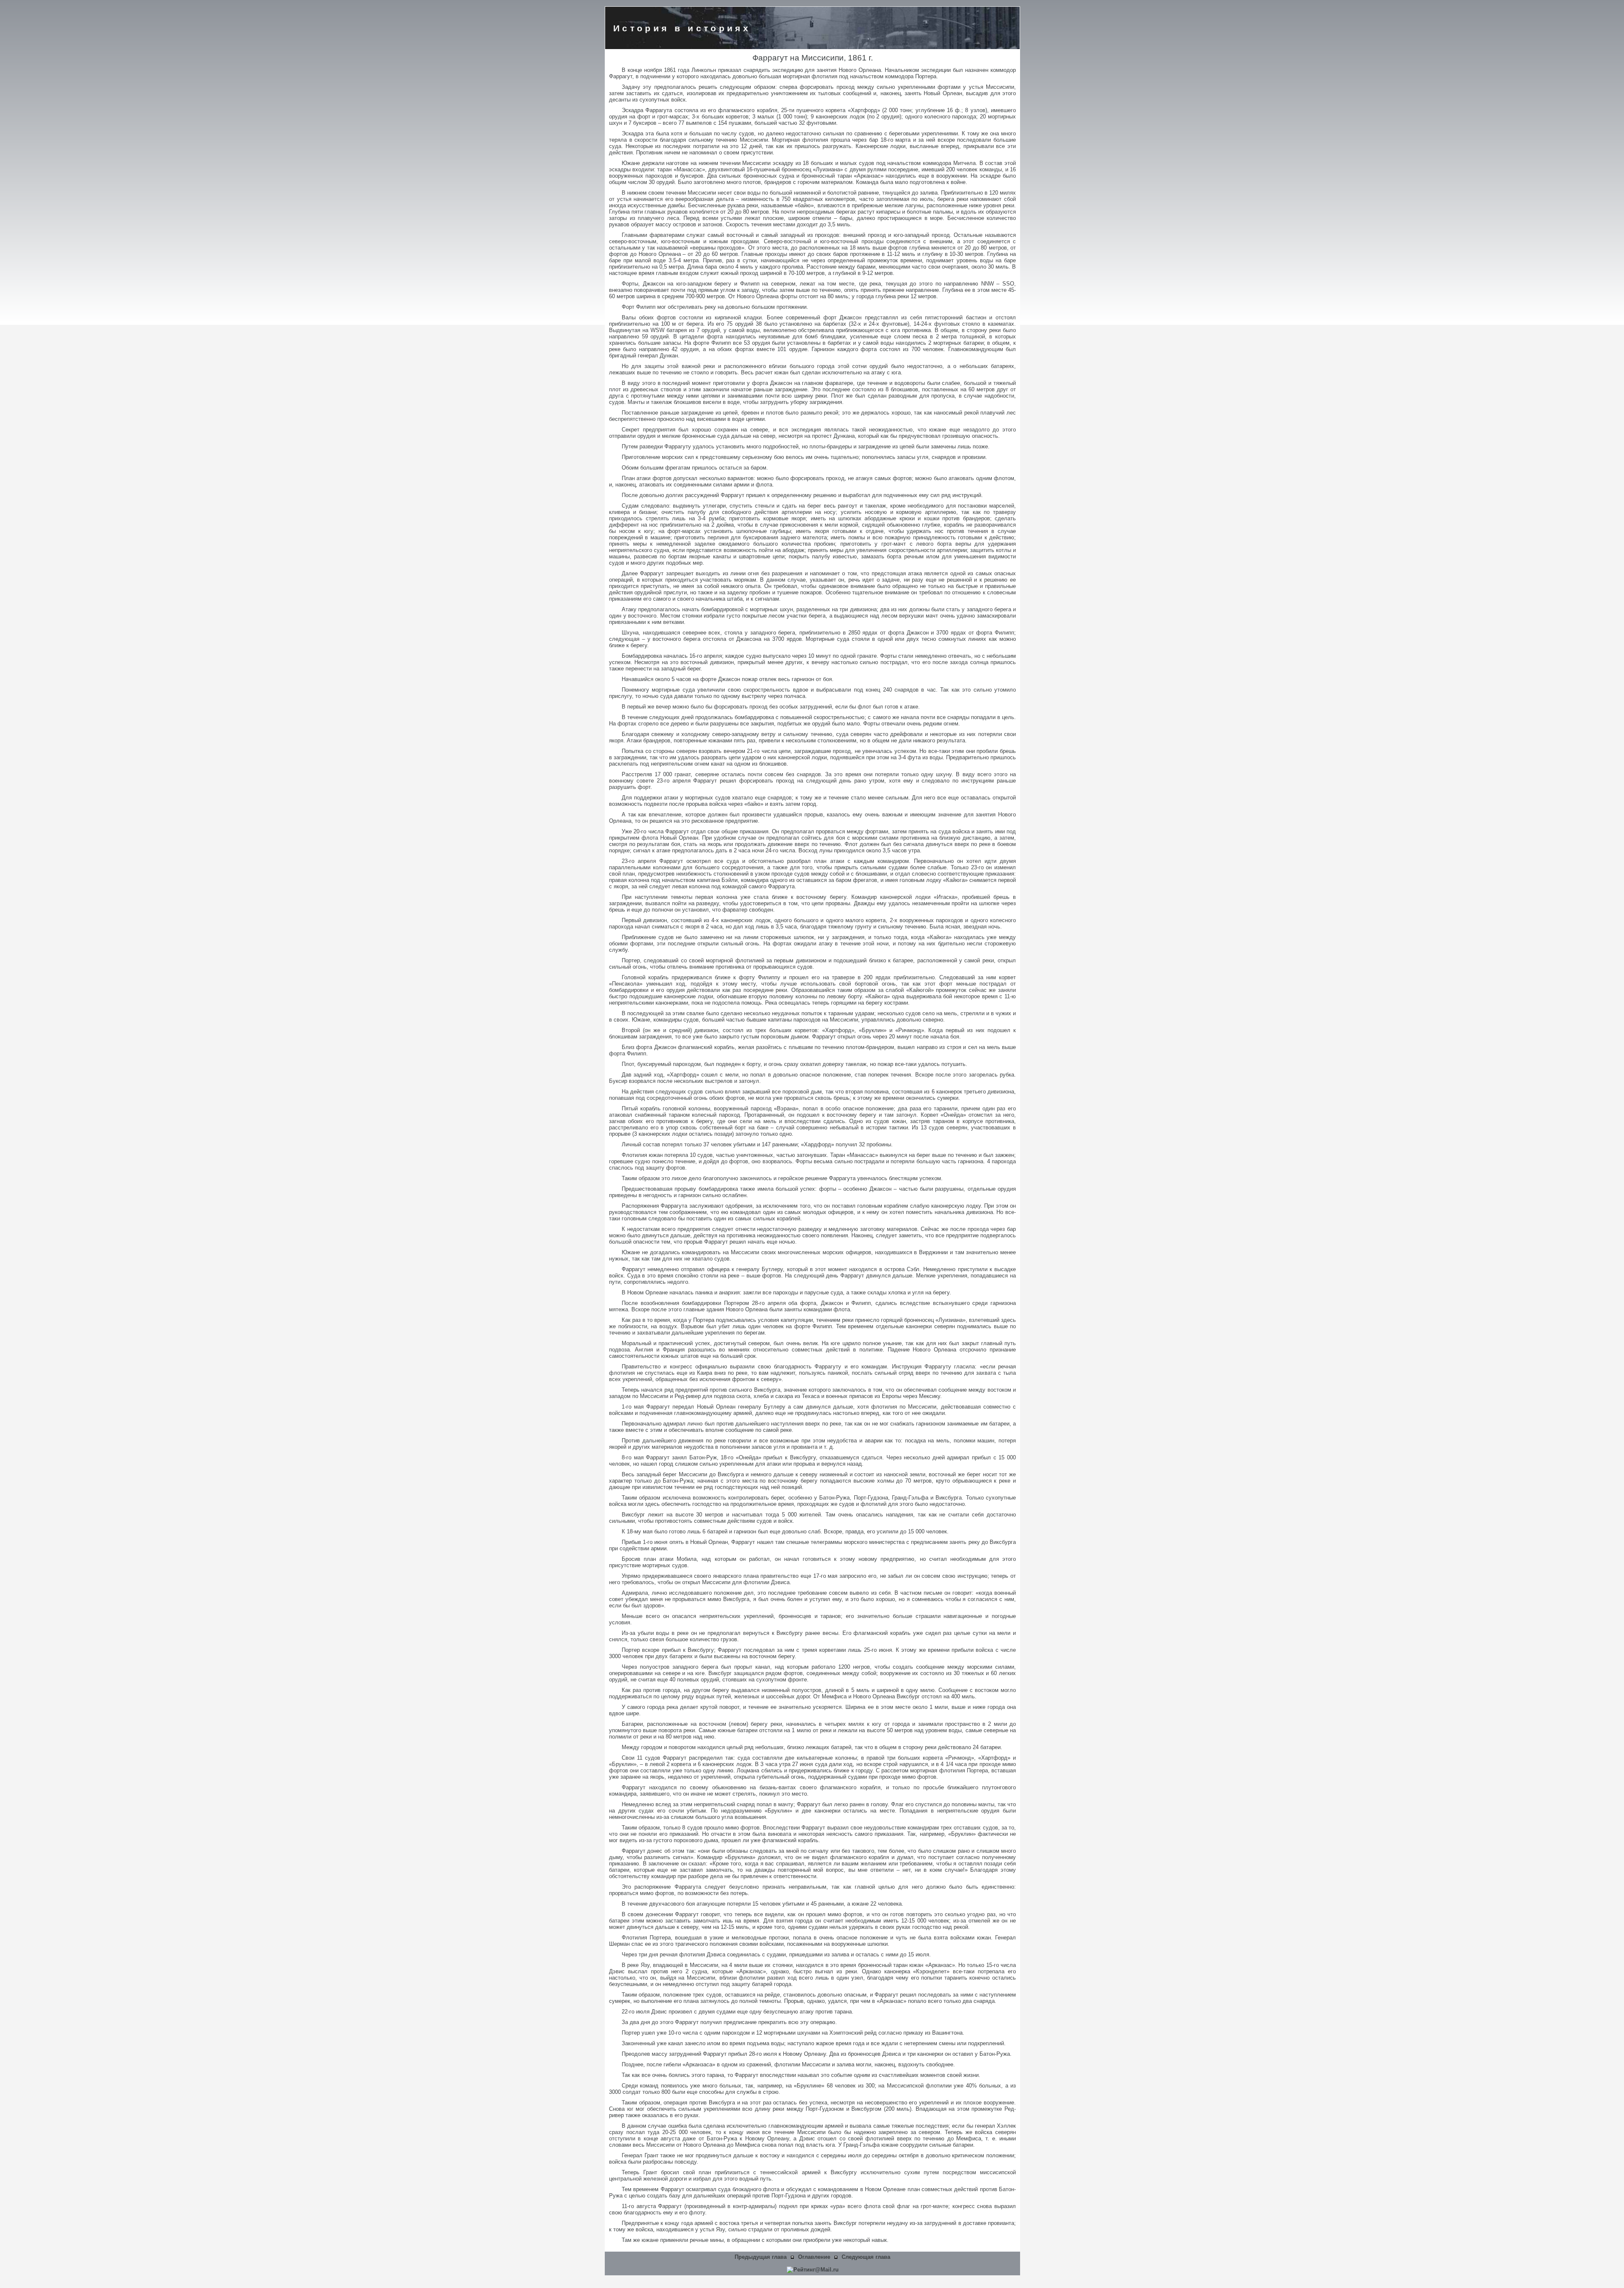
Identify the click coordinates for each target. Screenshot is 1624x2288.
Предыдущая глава (761, 2257)
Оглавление (814, 2257)
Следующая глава (866, 2257)
